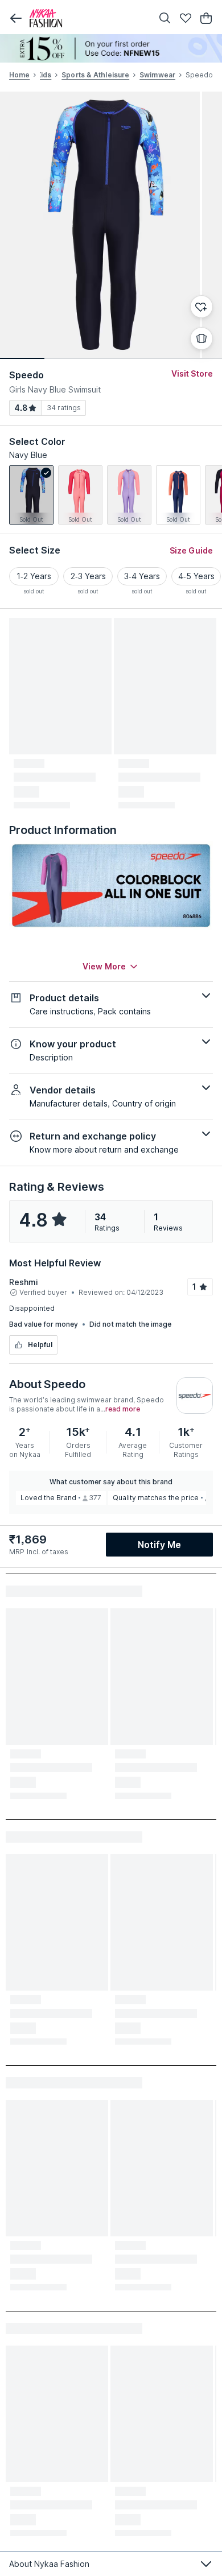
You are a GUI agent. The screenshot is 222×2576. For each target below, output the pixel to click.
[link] (31, 495)
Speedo (27, 375)
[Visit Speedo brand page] (195, 1396)
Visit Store (192, 373)
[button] (16, 18)
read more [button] (123, 1409)
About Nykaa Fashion (49, 2564)
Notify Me (159, 1545)
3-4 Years (142, 576)
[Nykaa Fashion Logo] (88, 18)
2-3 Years (88, 576)
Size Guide (191, 550)
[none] (111, 48)
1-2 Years (34, 576)
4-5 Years (196, 576)
